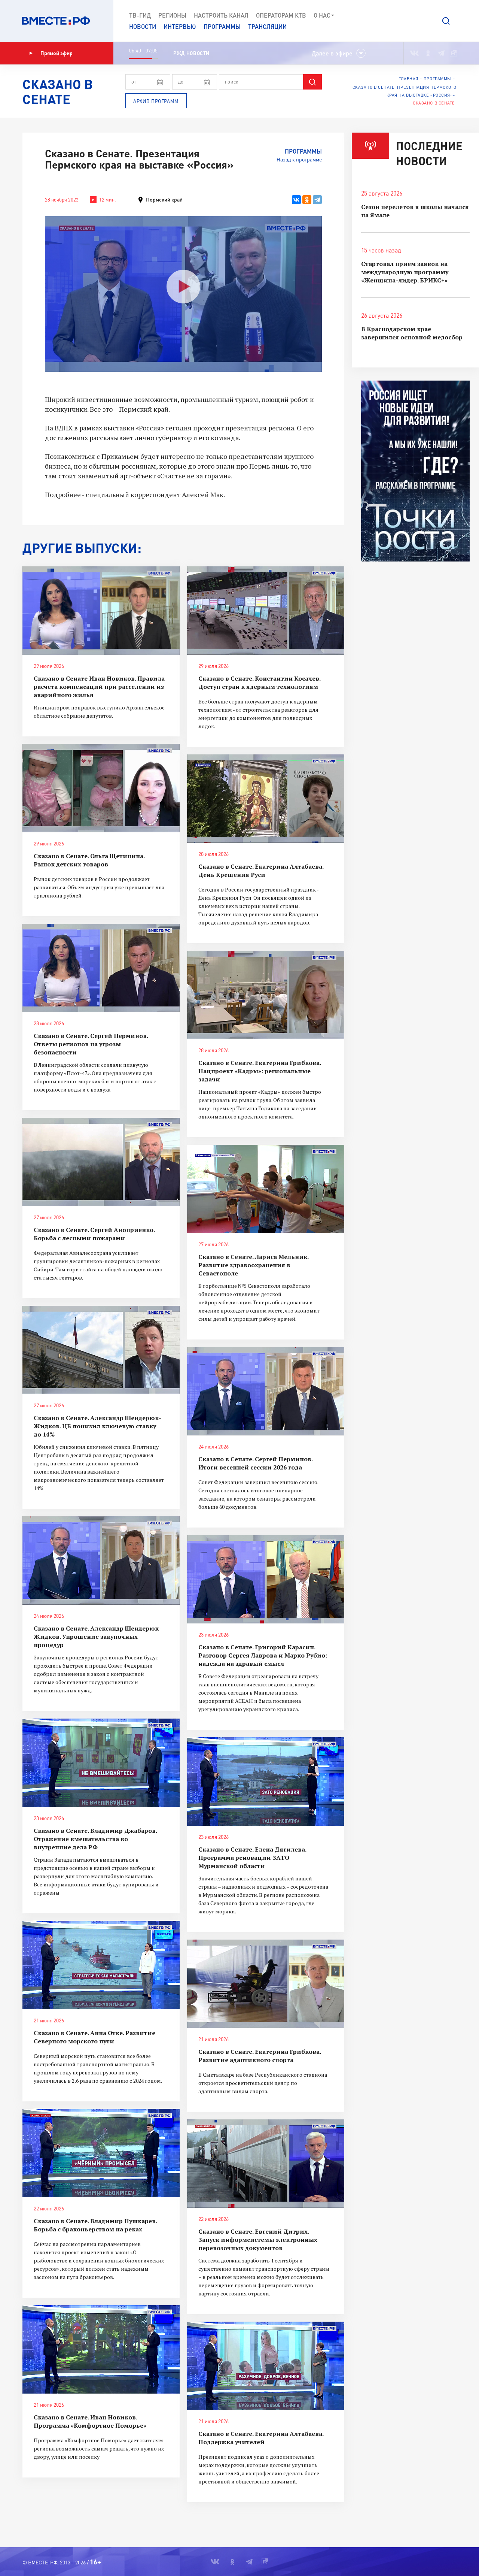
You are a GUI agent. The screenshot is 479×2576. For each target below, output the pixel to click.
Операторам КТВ (281, 15)
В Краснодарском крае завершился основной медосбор (412, 333)
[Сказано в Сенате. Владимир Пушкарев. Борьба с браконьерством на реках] (101, 2153)
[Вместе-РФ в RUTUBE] (453, 53)
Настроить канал (221, 15)
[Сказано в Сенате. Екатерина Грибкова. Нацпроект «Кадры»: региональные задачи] (266, 995)
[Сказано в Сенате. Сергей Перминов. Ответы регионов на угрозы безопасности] (101, 968)
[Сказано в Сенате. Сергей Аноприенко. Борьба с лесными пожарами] (101, 1162)
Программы (222, 26)
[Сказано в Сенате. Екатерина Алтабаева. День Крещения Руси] (266, 799)
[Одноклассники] (307, 200)
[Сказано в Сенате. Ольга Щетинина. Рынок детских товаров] (101, 788)
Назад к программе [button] (299, 159)
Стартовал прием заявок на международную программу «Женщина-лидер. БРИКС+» (405, 272)
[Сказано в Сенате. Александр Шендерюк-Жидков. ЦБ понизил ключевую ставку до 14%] (101, 1350)
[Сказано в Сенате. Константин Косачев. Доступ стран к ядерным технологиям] (266, 611)
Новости (143, 26)
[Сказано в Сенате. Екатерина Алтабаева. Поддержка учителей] (266, 2366)
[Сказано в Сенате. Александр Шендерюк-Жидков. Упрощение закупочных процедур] (101, 1561)
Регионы (172, 15)
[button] (446, 21)
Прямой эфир (57, 53)
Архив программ (156, 101)
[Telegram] (317, 200)
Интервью (180, 26)
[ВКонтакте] (296, 200)
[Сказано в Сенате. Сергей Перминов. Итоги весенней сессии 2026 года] (266, 1391)
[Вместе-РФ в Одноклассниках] (428, 53)
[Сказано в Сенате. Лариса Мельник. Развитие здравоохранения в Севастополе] (266, 1189)
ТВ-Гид (140, 15)
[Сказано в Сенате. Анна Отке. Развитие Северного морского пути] (101, 1965)
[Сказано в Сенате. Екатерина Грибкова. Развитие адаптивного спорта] (266, 1984)
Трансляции (267, 26)
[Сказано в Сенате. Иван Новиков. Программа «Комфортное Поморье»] (101, 2349)
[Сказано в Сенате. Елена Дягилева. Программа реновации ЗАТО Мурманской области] (266, 1782)
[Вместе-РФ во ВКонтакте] (414, 53)
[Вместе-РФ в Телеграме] (441, 53)
